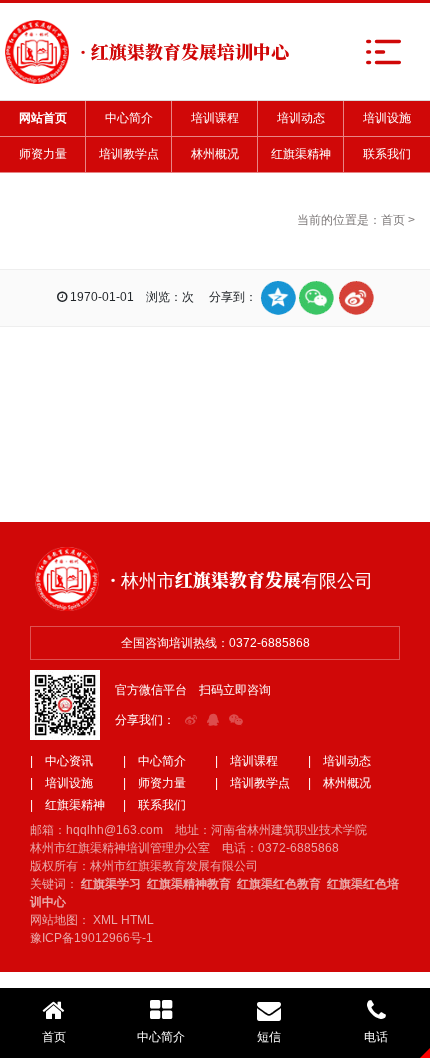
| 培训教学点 (252, 783)
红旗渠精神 (301, 154)
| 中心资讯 (61, 761)
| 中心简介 (154, 761)
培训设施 (387, 118)
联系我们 (387, 154)
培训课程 (215, 118)
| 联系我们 (154, 805)
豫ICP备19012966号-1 (91, 938)
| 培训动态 (339, 761)
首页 (393, 220)
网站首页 (43, 118)
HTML (137, 920)
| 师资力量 (154, 783)
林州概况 (215, 154)
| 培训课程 (246, 761)
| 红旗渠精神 (67, 805)
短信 (269, 1037)
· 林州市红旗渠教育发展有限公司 (241, 579)
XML (105, 920)
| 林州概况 (339, 783)
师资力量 (43, 154)
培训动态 (301, 118)
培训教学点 (129, 154)
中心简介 (129, 118)
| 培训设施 (61, 783)
